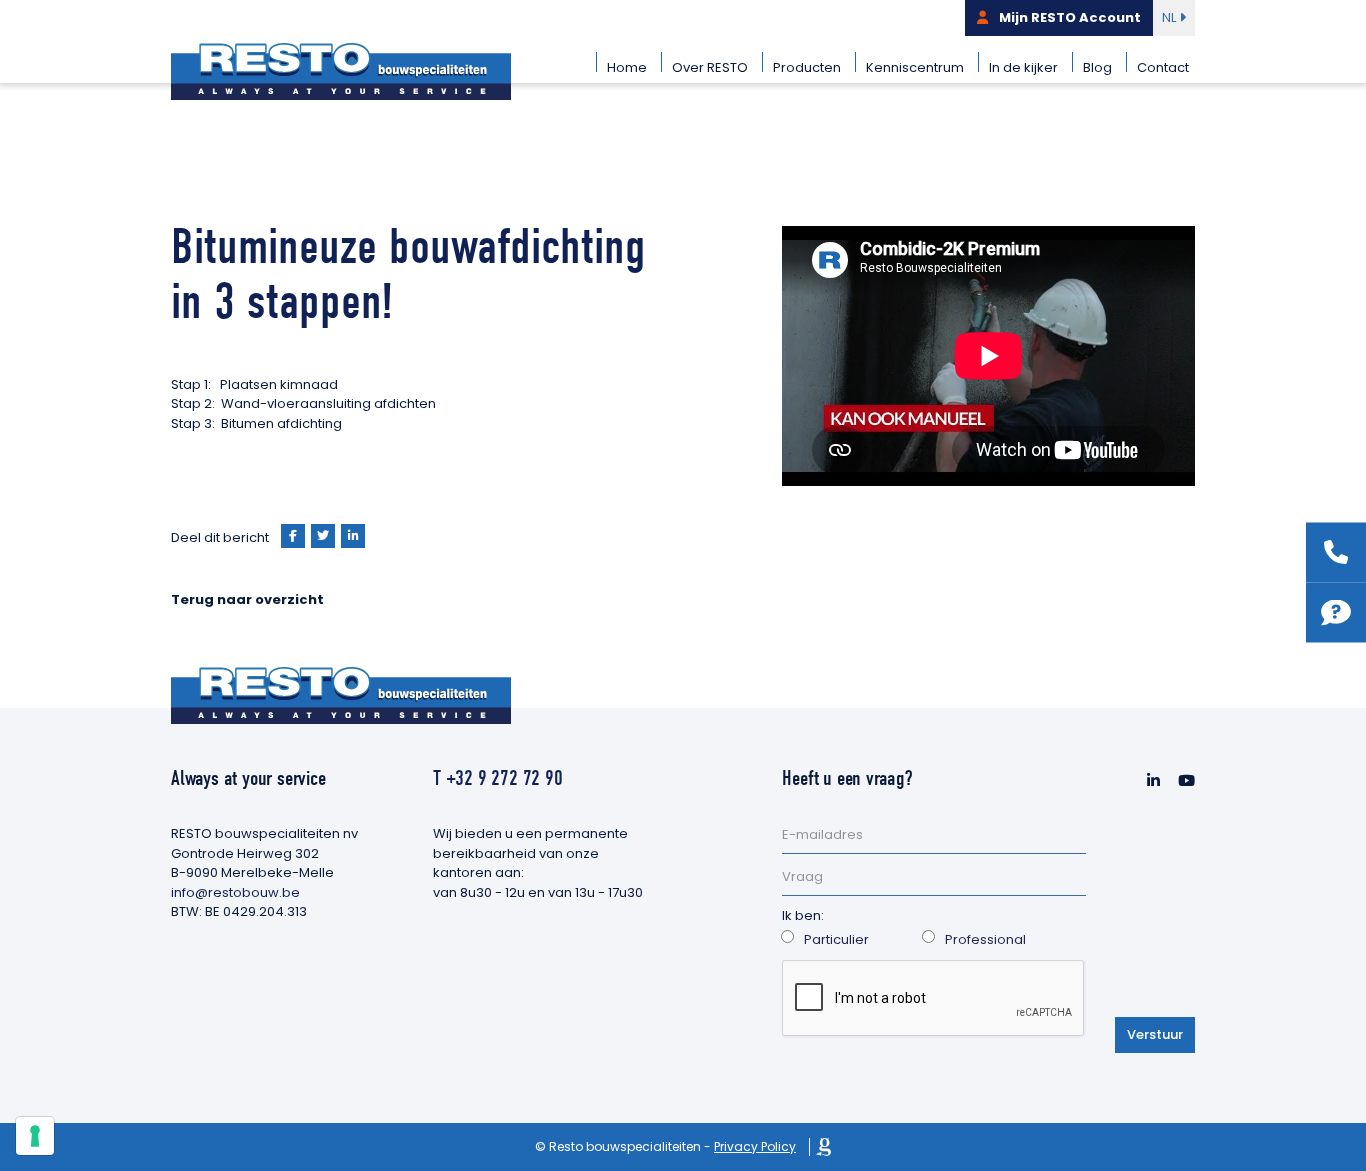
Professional (985, 939)
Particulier (836, 939)
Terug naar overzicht (247, 599)
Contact (1163, 67)
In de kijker (1023, 67)
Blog (1097, 67)
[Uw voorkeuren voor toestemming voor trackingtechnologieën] (35, 1136)
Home (627, 67)
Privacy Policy (755, 1146)
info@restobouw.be (235, 892)
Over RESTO (710, 67)
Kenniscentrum (915, 67)
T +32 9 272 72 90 (498, 778)
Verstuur (1155, 1034)
